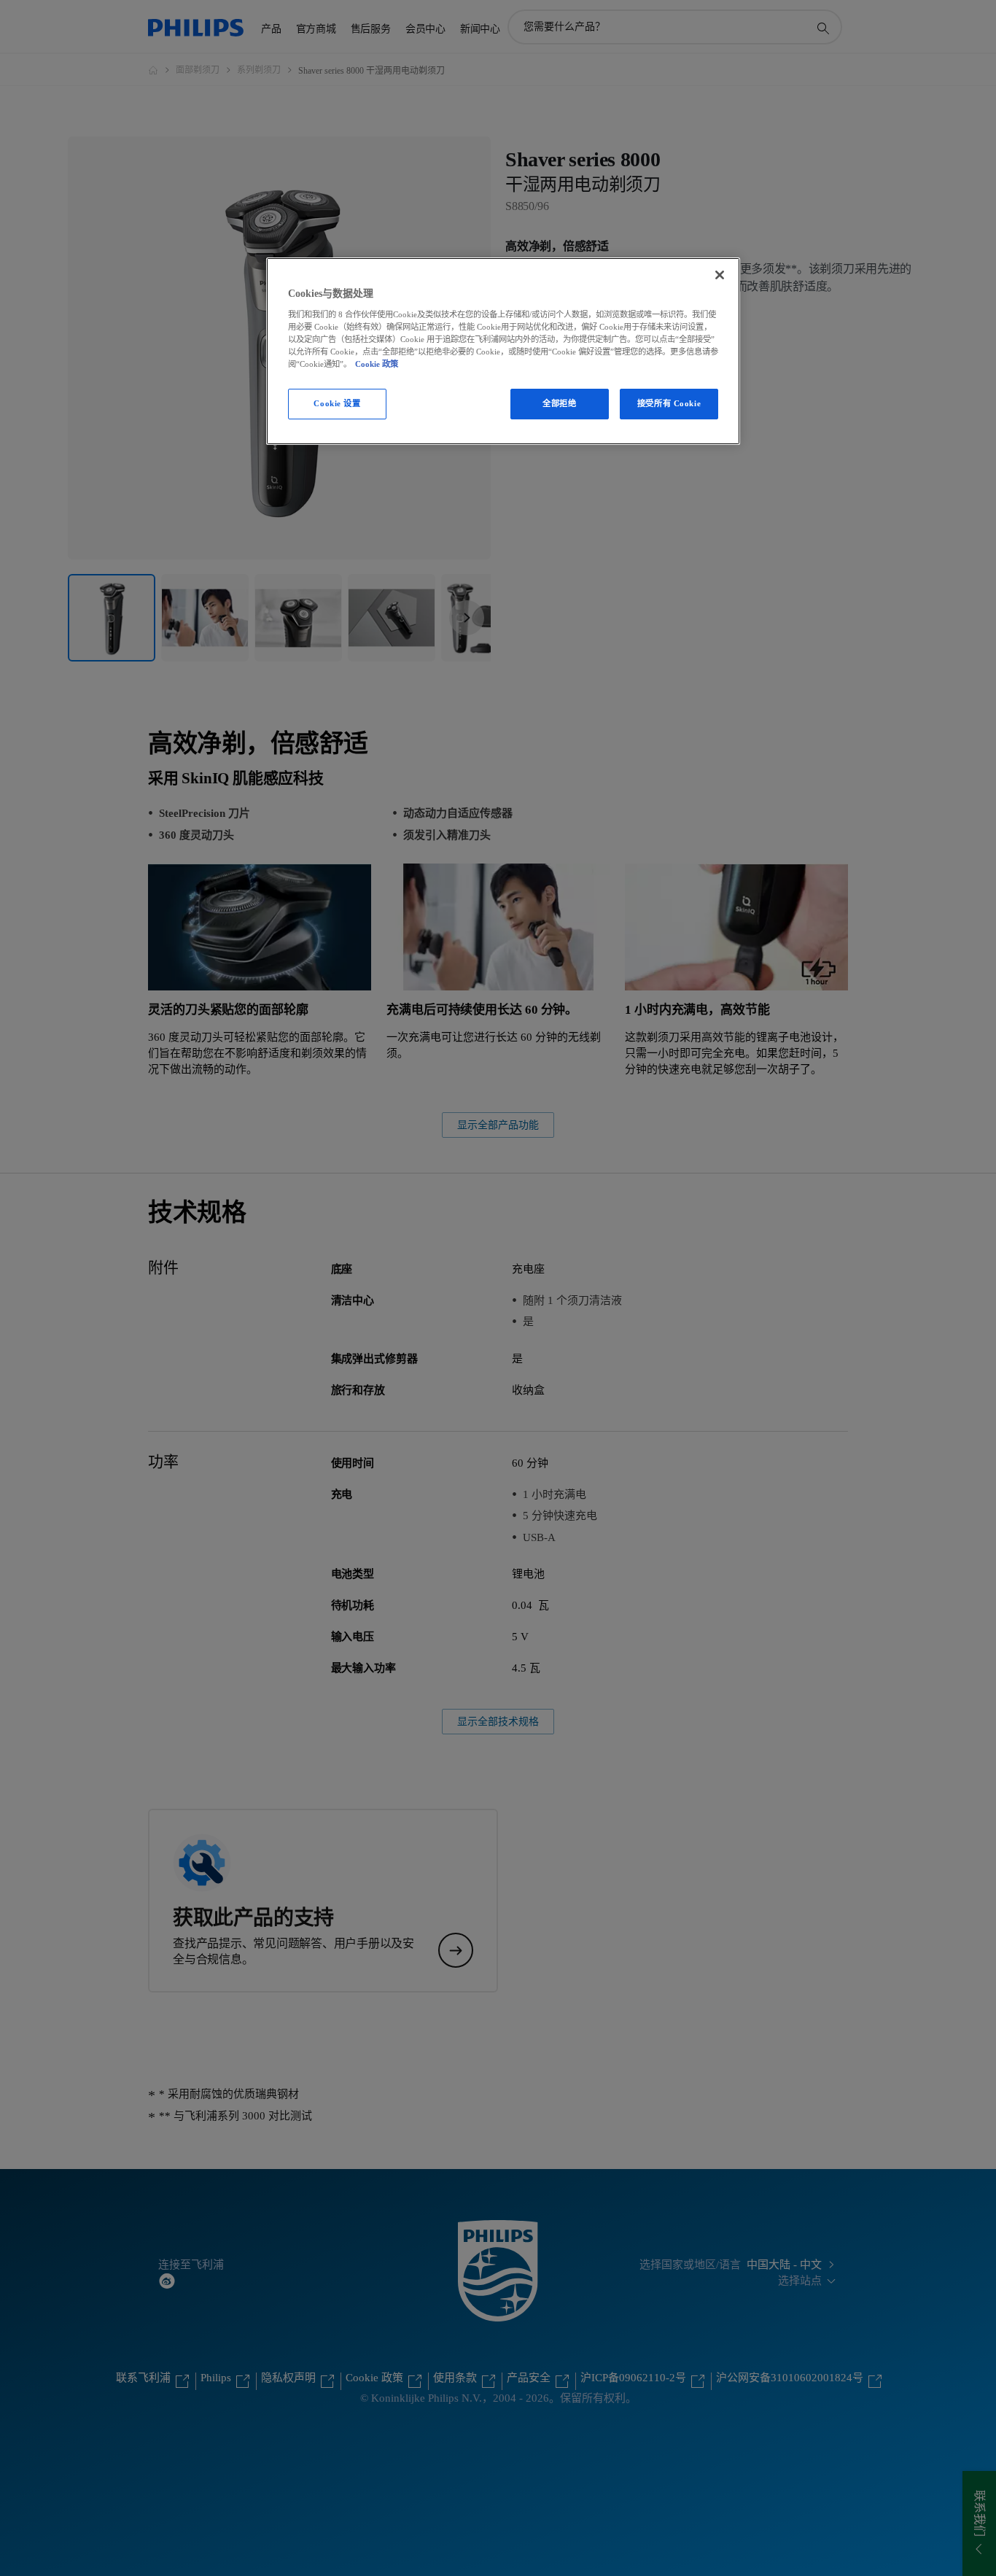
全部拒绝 (559, 403)
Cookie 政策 (377, 364)
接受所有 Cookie (669, 403)
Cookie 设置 (337, 403)
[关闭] (720, 275)
